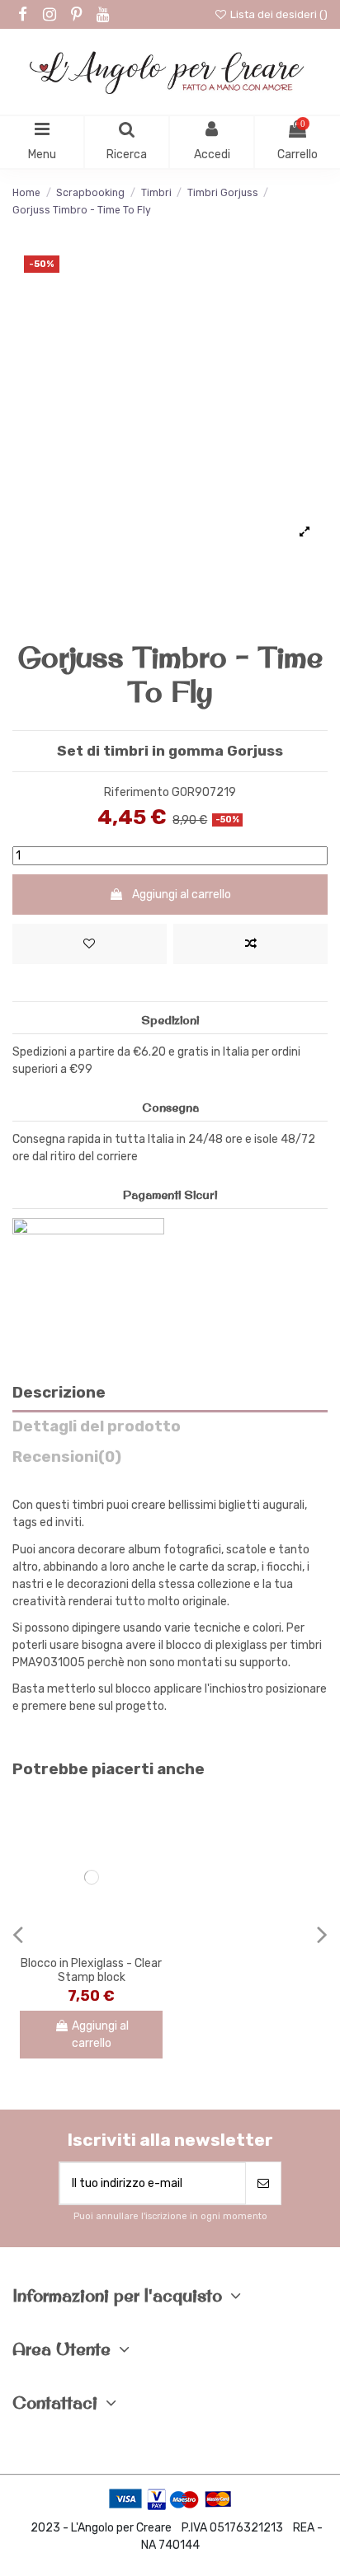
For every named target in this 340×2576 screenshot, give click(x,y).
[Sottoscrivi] (263, 2183)
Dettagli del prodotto (97, 1427)
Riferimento (137, 792)
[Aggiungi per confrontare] (250, 944)
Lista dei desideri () (278, 14)
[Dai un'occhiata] (115, 1942)
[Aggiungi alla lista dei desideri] (90, 944)
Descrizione (59, 1393)
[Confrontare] (91, 1942)
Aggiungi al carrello (182, 895)
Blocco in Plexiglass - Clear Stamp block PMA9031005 (91, 1977)
